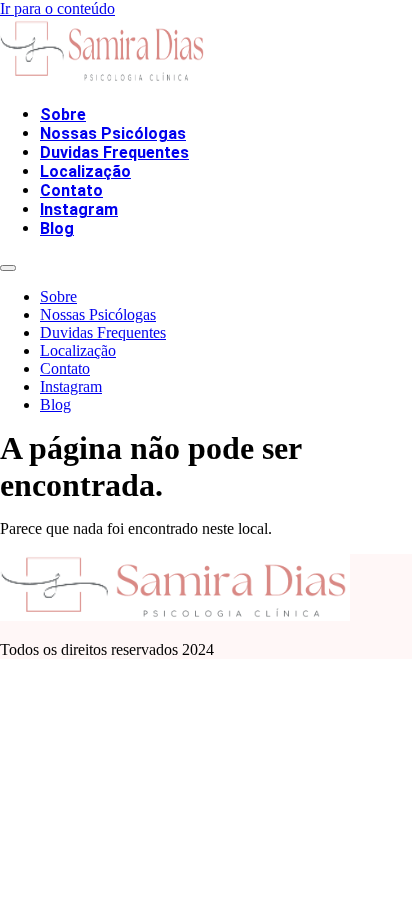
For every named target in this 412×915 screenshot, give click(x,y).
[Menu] (8, 268)
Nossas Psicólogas (113, 133)
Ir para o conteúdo (57, 8)
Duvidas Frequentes (114, 152)
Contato (71, 190)
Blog (57, 228)
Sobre (63, 114)
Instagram (79, 209)
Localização (85, 171)
